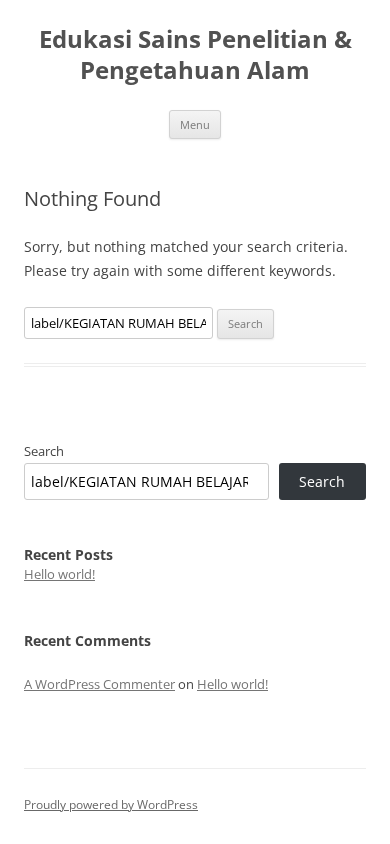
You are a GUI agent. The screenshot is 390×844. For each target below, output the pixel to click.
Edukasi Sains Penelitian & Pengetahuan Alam (195, 55)
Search (44, 451)
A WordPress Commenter (99, 684)
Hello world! (59, 574)
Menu (195, 124)
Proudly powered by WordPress (111, 804)
